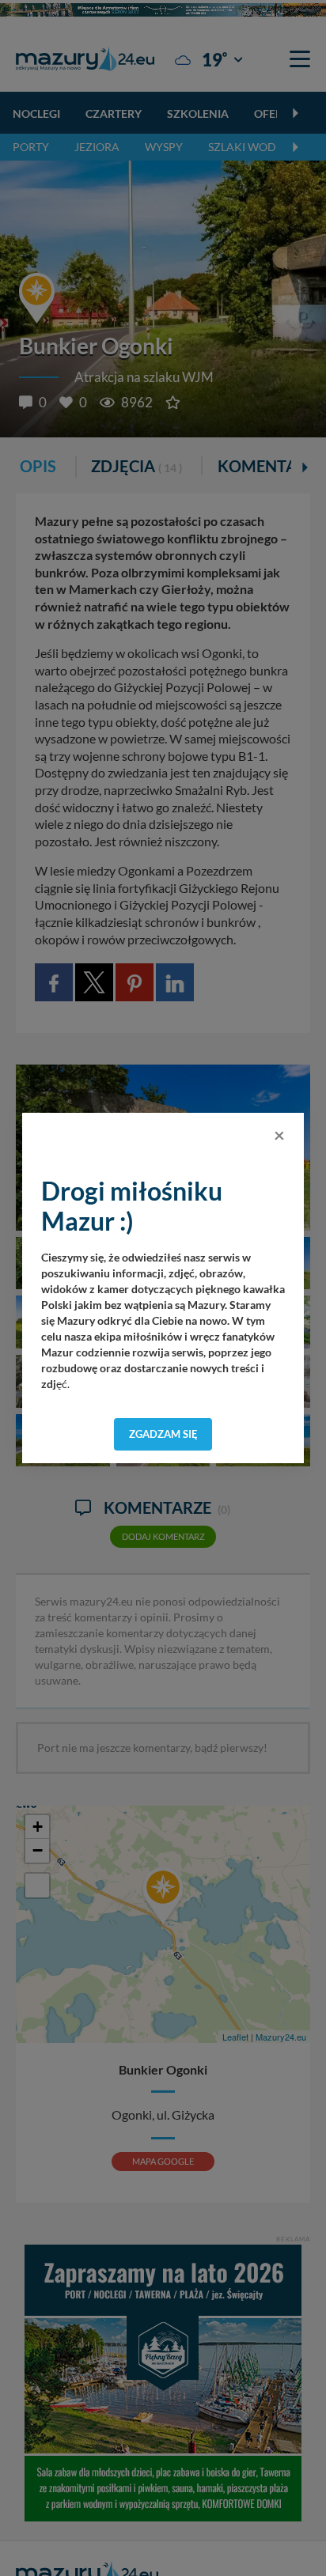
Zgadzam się (163, 1434)
